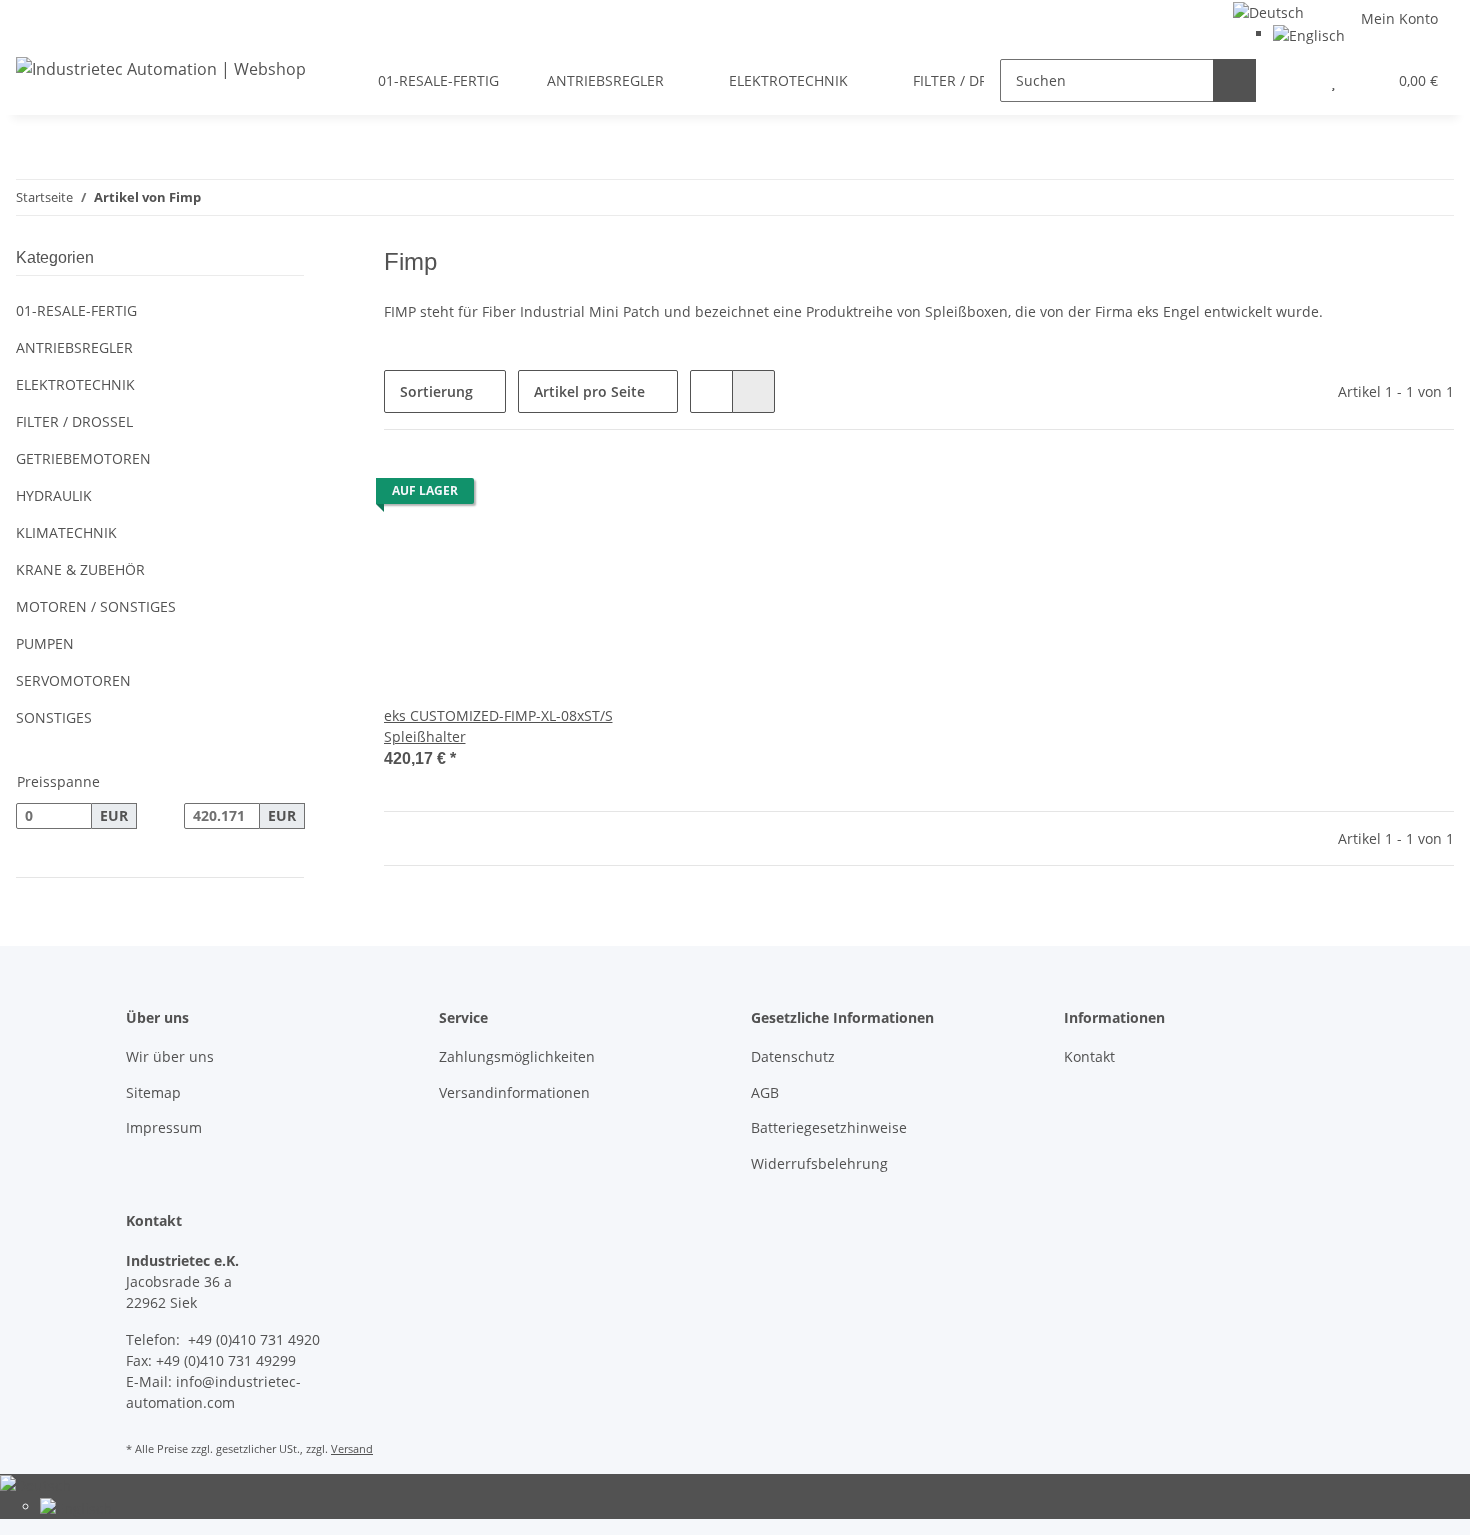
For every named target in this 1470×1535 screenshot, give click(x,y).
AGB (765, 1092)
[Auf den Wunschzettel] (593, 496)
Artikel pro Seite (589, 391)
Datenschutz (793, 1056)
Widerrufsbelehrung (819, 1163)
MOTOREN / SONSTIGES (96, 606)
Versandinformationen (514, 1092)
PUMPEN (45, 643)
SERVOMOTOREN (73, 680)
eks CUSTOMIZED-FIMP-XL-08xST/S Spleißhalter (498, 726)
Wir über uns (170, 1056)
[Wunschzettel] (1333, 80)
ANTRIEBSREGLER (74, 347)
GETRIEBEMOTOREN (83, 458)
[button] (1293, 80)
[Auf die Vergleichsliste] (541, 496)
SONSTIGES (54, 717)
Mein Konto (1399, 18)
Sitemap (153, 1092)
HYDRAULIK (54, 495)
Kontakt (1089, 1056)
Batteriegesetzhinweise (829, 1127)
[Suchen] (1234, 80)
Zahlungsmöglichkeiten (517, 1056)
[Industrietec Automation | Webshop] (161, 68)
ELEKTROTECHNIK (75, 384)
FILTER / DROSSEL (74, 421)
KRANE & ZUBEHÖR (80, 569)
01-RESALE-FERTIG (76, 310)
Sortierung (436, 391)
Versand (352, 1448)
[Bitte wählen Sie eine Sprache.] (1268, 10)
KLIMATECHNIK (66, 532)
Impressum (164, 1127)
